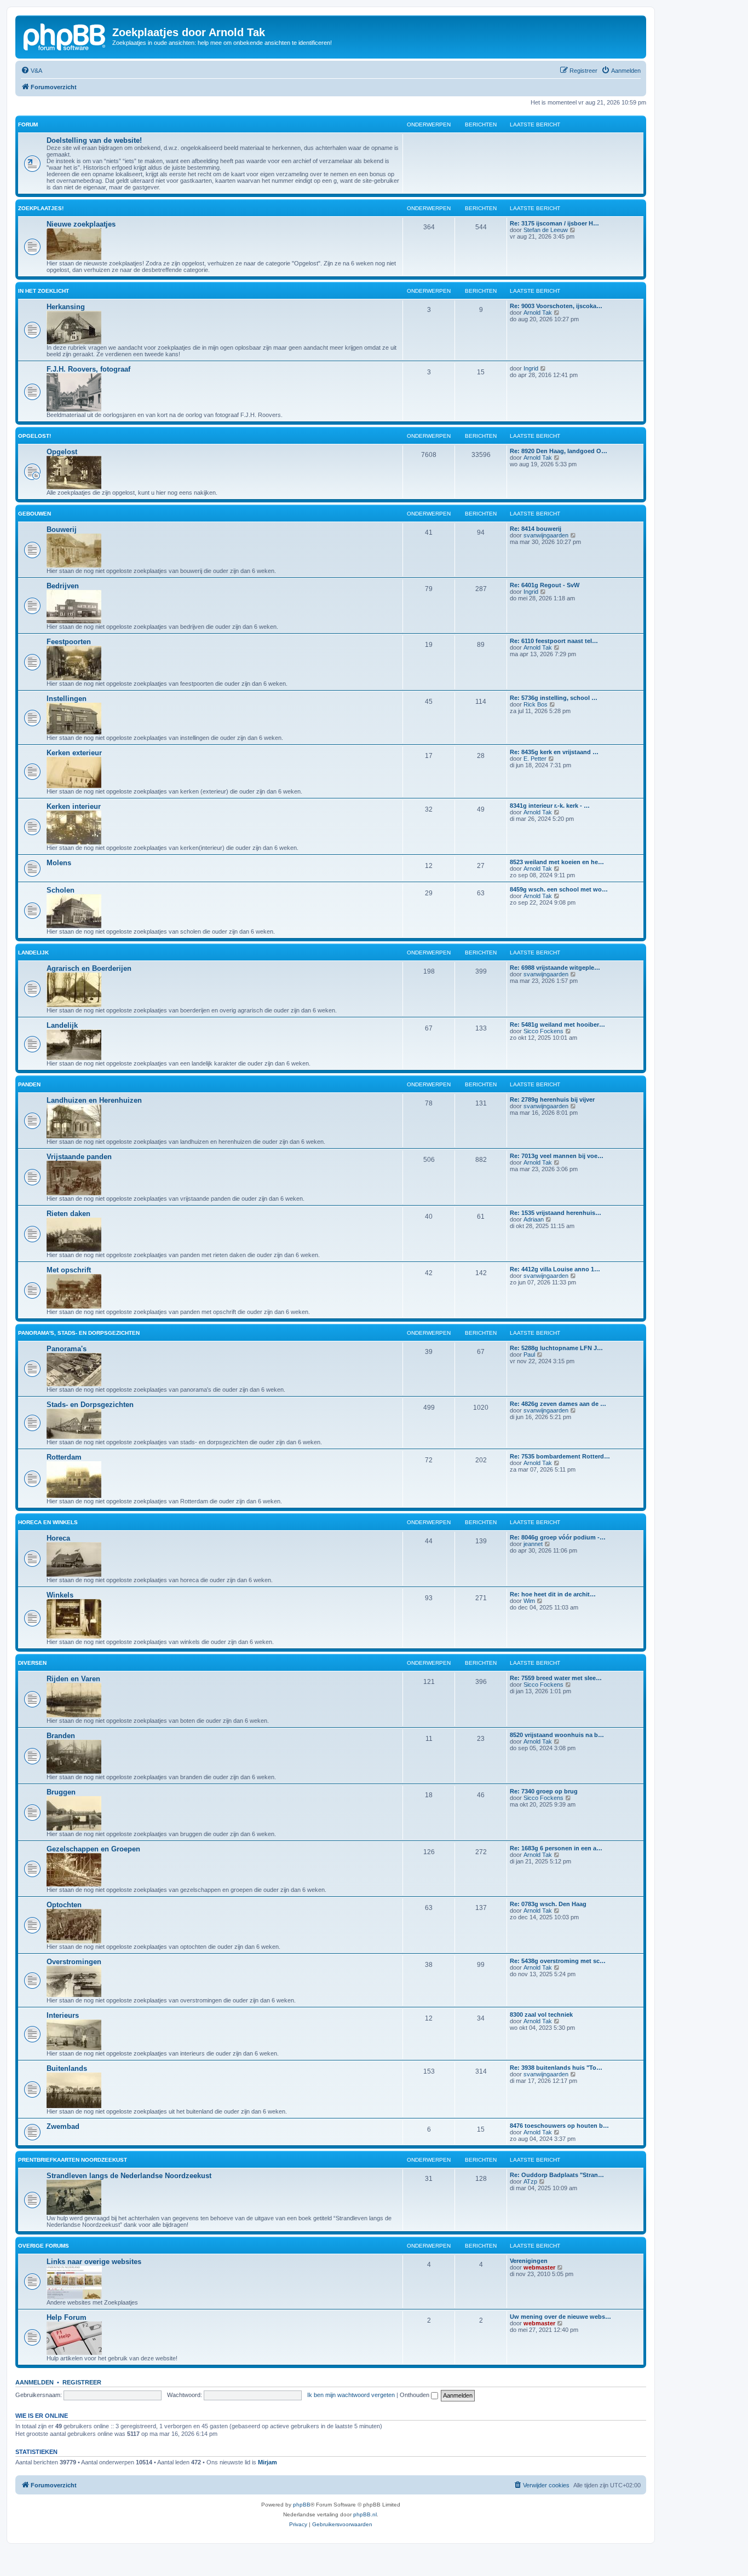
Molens (59, 863)
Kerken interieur (74, 806)
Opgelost (62, 452)
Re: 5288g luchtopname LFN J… (556, 1348)
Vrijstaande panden (79, 1157)
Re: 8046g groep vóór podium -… (558, 1537)
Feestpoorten (69, 642)
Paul (529, 1354)
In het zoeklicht (44, 291)
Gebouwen (34, 514)
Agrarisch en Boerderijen (89, 968)
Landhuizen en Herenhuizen (94, 1100)
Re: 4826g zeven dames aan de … (558, 1404)
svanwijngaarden (546, 535)
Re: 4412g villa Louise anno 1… (555, 1269)
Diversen (32, 1663)
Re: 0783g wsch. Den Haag (548, 1904)
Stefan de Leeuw (546, 230)
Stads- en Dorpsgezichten (90, 1405)
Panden (29, 1084)
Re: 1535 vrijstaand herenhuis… (556, 1213)
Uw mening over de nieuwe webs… (560, 2317)
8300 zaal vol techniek (541, 2015)
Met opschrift (69, 1270)
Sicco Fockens (543, 1031)
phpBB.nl (365, 2514)
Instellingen (67, 699)
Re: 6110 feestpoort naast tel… (554, 641)
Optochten (64, 1905)
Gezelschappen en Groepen (93, 1849)
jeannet (533, 1544)
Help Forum (67, 2317)
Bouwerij (62, 529)
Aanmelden (34, 2382)
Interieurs (63, 2015)
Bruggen (61, 1792)
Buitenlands (67, 2068)
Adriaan (534, 1219)
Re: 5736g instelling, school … (554, 698)
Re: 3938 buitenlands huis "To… (556, 2068)
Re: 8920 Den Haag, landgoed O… (559, 451)
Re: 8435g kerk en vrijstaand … (554, 752)
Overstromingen (74, 1962)
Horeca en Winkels (48, 1522)
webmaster (539, 2267)
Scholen (61, 890)
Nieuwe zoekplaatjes (81, 224)
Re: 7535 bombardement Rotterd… (560, 1456)
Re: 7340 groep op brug (544, 1791)
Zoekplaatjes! (41, 208)
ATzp (530, 2181)
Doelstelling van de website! (94, 140)
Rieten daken (68, 1214)
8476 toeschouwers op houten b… (559, 2126)
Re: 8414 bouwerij (536, 529)
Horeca (58, 1538)
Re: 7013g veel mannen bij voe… (557, 1156)
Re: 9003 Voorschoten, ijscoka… (556, 306)
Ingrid (531, 368)
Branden (61, 1736)
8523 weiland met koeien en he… (557, 862)
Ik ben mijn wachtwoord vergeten (351, 2395)
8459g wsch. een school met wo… (559, 889)
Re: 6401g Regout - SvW (545, 585)
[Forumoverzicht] (65, 36)
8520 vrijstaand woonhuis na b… (557, 1735)
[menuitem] (31, 71)
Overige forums (44, 2246)
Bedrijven (63, 586)
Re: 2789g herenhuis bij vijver (552, 1099)
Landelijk (33, 953)
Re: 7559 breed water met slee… (556, 1678)
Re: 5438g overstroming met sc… (558, 1961)
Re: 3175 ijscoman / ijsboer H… (554, 223)
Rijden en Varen (73, 1679)
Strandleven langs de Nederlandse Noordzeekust (129, 2176)
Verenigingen (529, 2261)
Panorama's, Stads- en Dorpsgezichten (79, 1333)
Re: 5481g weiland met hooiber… (557, 1024)
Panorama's (67, 1349)
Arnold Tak (538, 312)
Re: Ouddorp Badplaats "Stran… (557, 2175)
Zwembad (63, 2126)
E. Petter (535, 759)
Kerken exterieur (74, 753)
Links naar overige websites (94, 2262)
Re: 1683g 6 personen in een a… (556, 1848)
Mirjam (267, 2462)
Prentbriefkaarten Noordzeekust (73, 2160)
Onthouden (415, 2395)
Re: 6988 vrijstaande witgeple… (555, 968)
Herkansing (66, 307)
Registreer (82, 2382)
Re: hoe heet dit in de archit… (553, 1594)
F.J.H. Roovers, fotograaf (88, 369)
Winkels (60, 1595)
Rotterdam (64, 1457)
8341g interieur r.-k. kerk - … (550, 806)
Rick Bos (536, 704)
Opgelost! (34, 436)
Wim (529, 1601)
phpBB (302, 2505)
